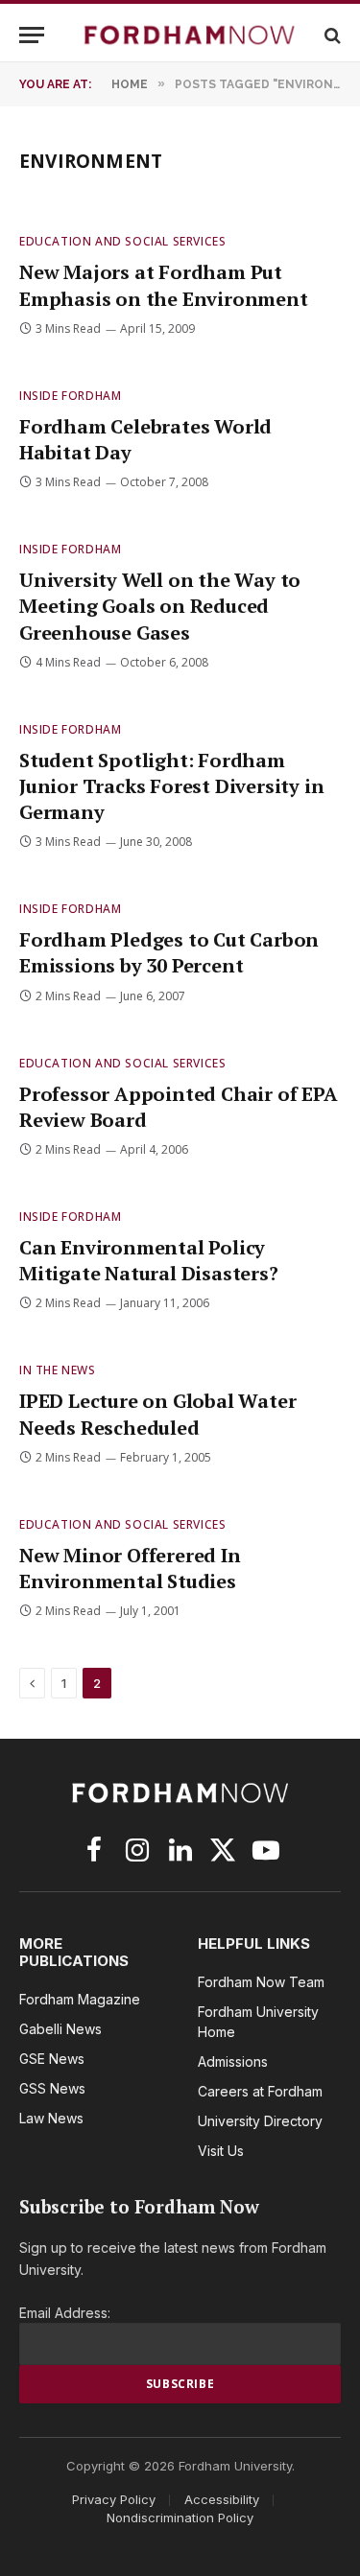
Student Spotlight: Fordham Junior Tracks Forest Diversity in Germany (171, 786)
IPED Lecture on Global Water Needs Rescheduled (157, 1414)
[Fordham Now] (190, 35)
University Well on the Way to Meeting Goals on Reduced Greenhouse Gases (160, 606)
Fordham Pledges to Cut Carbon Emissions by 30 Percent (169, 952)
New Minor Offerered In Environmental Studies (130, 1568)
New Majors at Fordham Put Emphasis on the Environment (164, 285)
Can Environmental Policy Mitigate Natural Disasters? (149, 1260)
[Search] (331, 35)
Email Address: (65, 2313)
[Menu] (32, 35)
